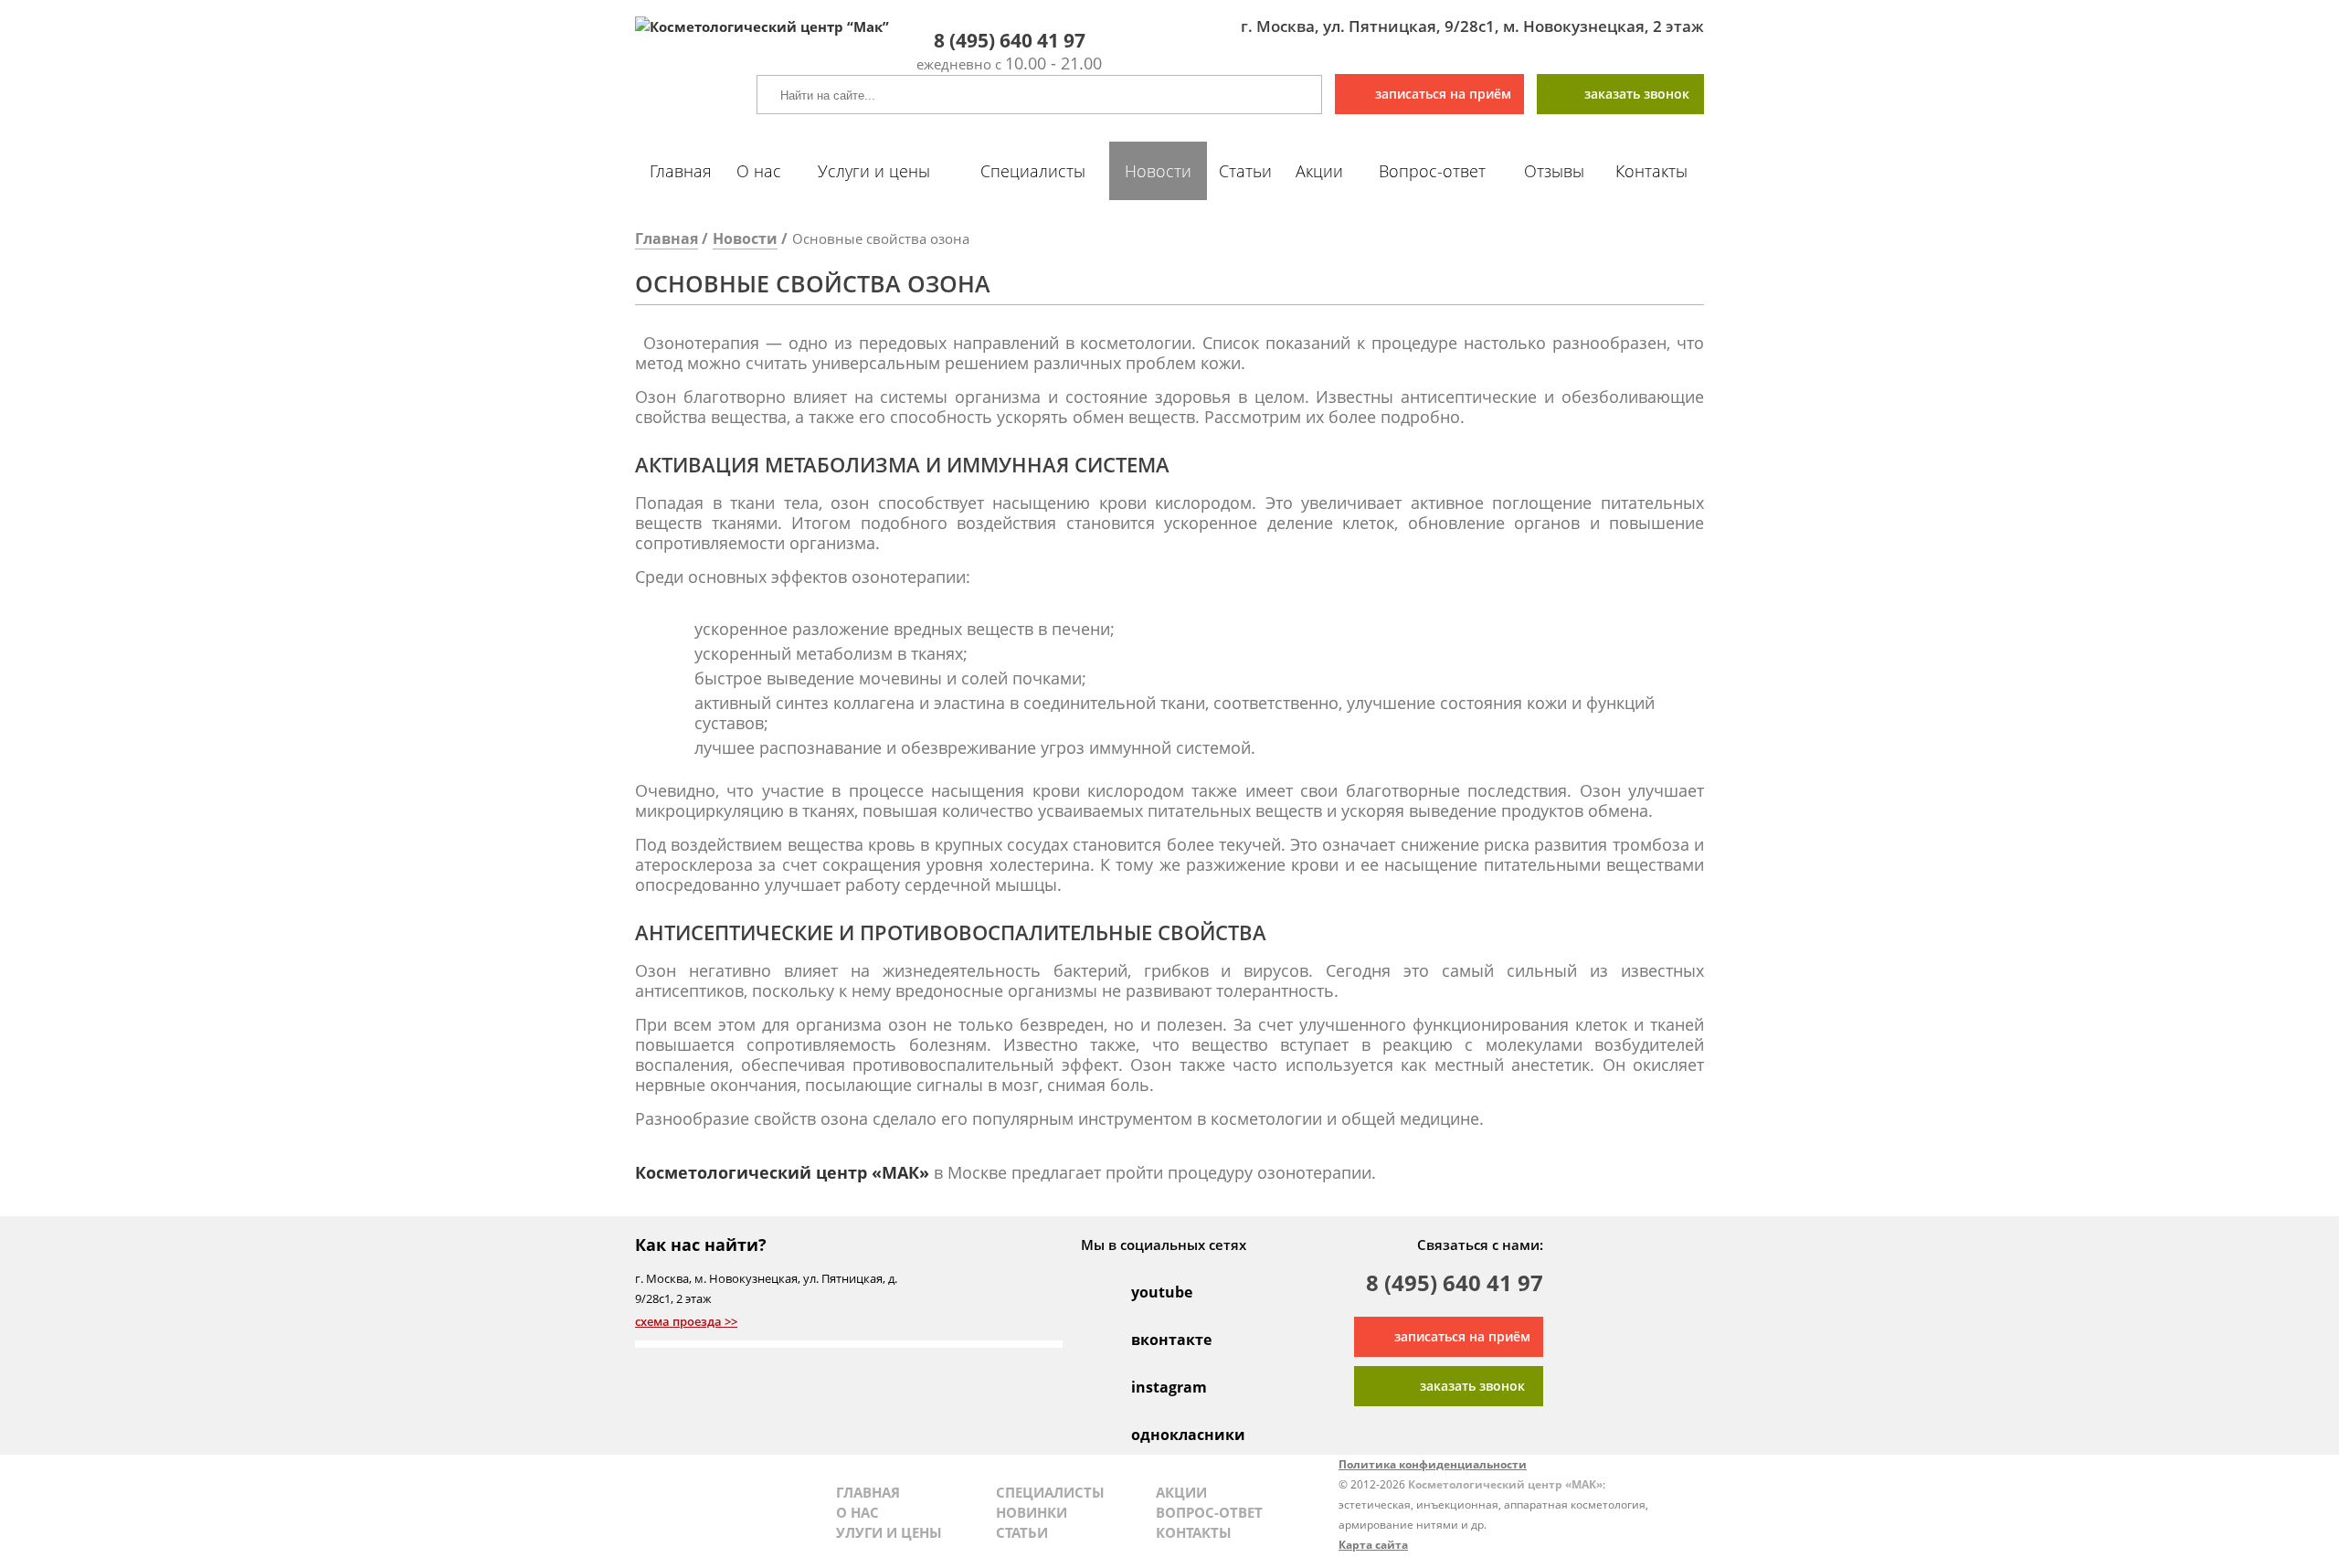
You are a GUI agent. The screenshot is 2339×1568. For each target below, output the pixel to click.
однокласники (1151, 1435)
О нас (759, 171)
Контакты (1651, 171)
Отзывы (1554, 171)
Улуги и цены (889, 1532)
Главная (681, 171)
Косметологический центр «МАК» (782, 1172)
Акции (1319, 171)
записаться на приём (1443, 94)
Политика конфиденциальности (1433, 1464)
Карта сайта (1373, 1545)
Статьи (1245, 171)
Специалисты (1033, 171)
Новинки (1032, 1512)
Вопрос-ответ (1432, 171)
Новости (1158, 171)
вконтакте (1151, 1340)
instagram (1151, 1387)
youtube (1151, 1292)
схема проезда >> (686, 1321)
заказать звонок (1637, 94)
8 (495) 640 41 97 (1455, 1285)
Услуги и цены (874, 171)
